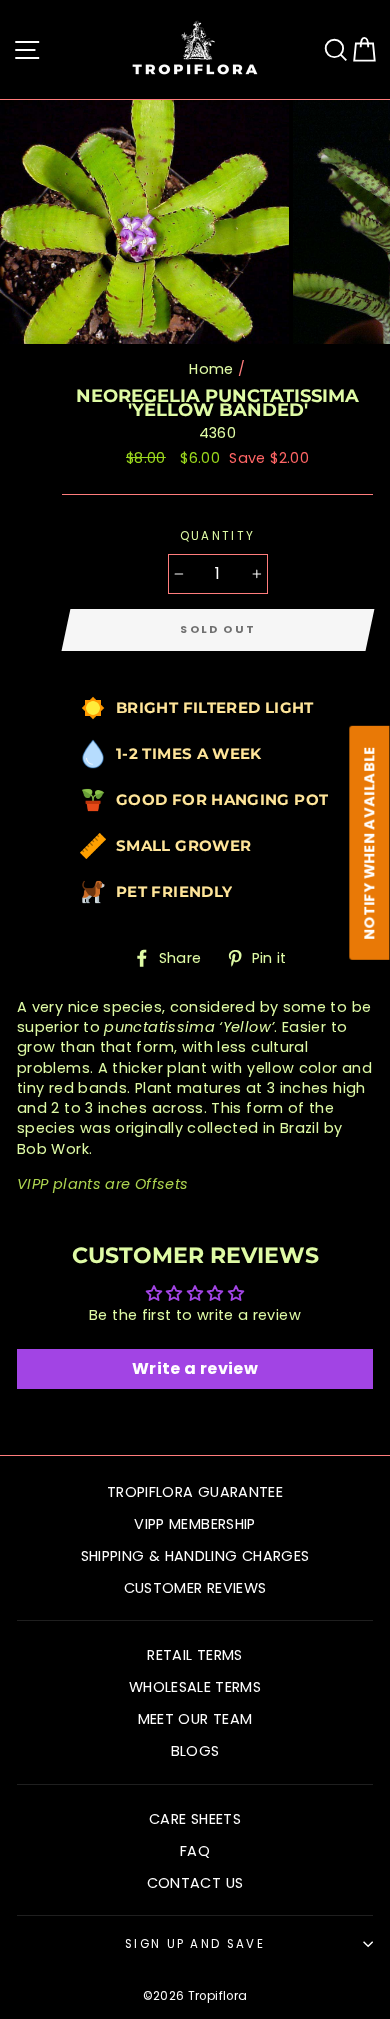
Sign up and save (195, 1944)
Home (211, 369)
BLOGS (195, 1751)
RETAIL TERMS (194, 1655)
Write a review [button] (195, 1368)
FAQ (195, 1851)
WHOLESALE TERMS (195, 1687)
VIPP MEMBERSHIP (194, 1524)
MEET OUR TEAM (195, 1719)
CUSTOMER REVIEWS (195, 1588)
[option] (146, 222)
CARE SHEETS (195, 1819)
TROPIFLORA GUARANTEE (195, 1492)
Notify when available (370, 844)
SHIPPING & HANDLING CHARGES (195, 1556)
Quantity (218, 536)
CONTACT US (195, 1883)
